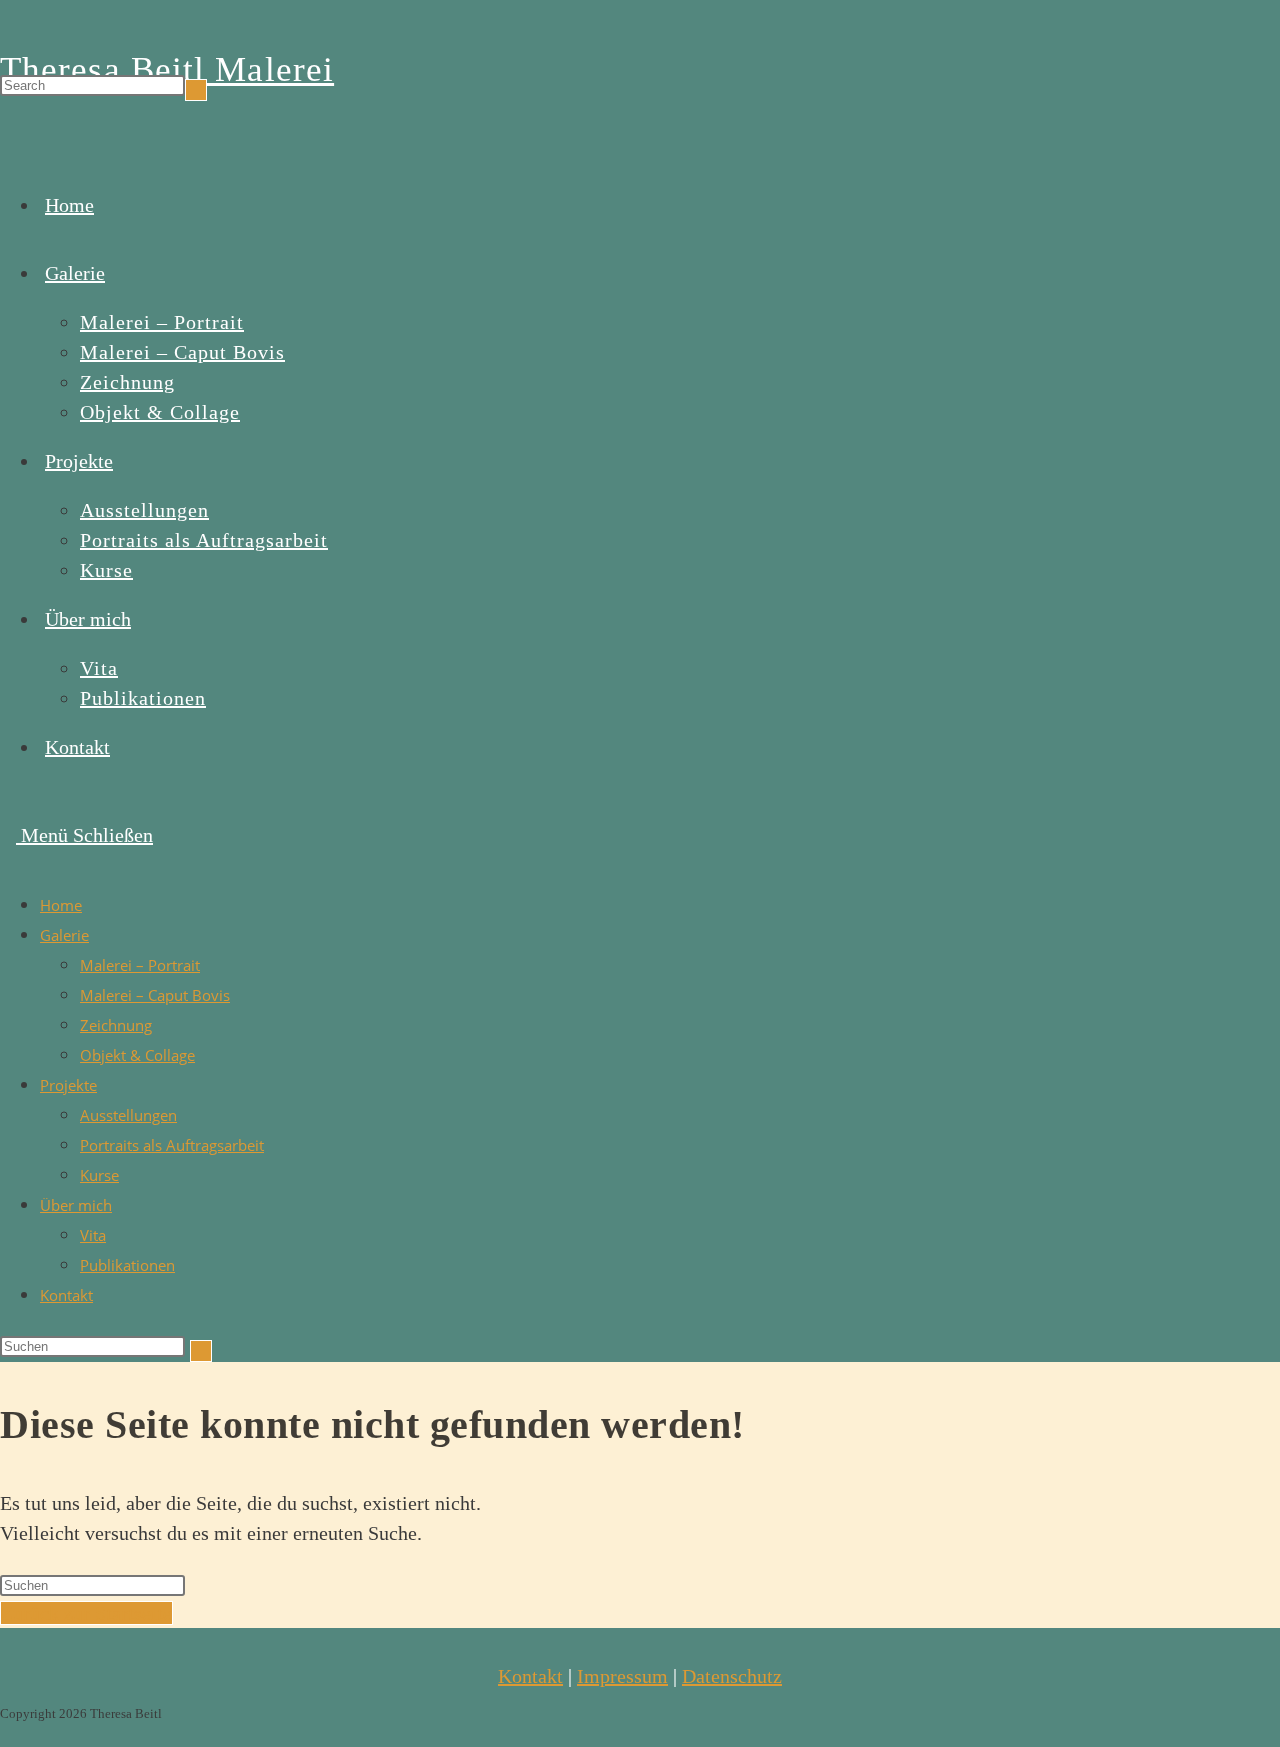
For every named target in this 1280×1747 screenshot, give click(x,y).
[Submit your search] (196, 90)
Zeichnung (116, 1025)
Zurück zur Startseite (86, 1613)
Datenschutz (732, 1676)
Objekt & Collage (137, 1055)
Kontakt (66, 1295)
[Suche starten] (201, 1351)
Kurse (99, 1175)
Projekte (68, 1085)
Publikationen (127, 1265)
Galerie (64, 935)
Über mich (76, 1205)
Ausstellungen (128, 1115)
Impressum (622, 1676)
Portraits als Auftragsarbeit (172, 1145)
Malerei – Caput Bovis (155, 995)
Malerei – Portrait (140, 965)
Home (61, 905)
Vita (93, 1235)
